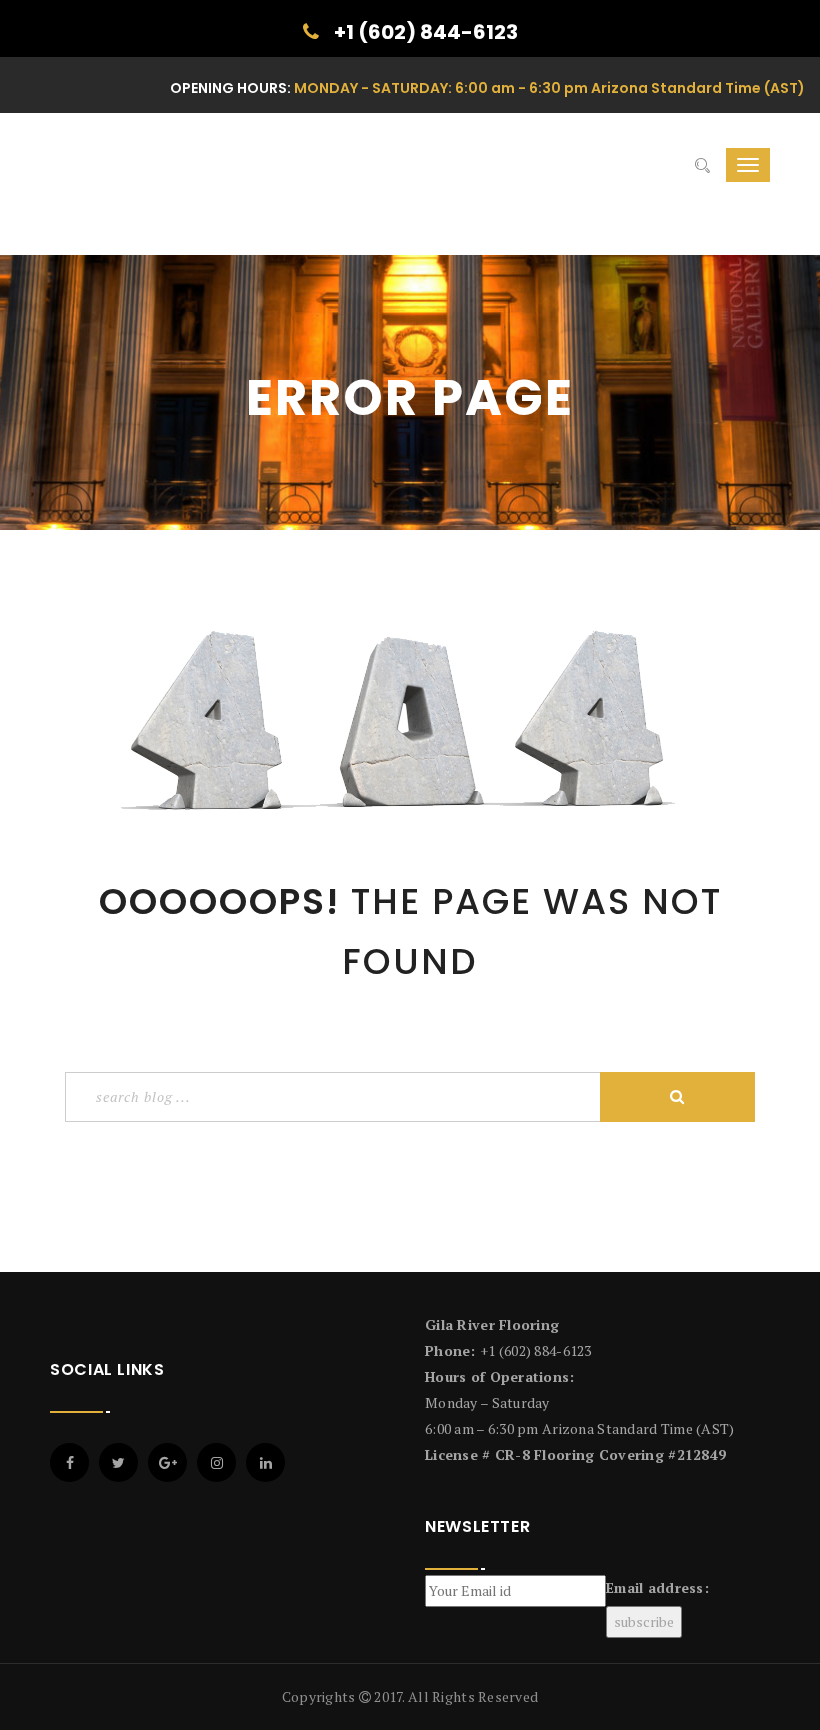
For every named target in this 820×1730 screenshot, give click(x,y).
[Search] (702, 165)
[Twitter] (118, 1462)
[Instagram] (216, 1462)
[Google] (167, 1462)
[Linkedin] (265, 1462)
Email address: (657, 1587)
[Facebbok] (69, 1462)
